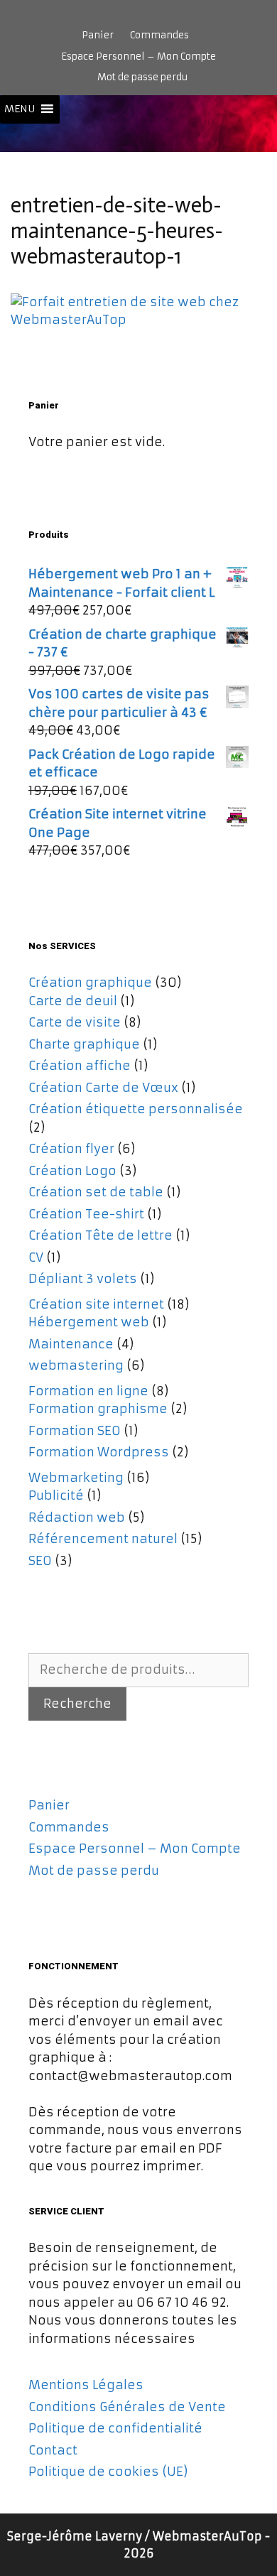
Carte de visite (75, 1022)
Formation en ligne (88, 1391)
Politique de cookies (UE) (108, 2472)
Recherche (77, 1704)
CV (36, 1257)
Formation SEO (75, 1431)
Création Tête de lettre (101, 1235)
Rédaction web (77, 1517)
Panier (98, 35)
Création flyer (71, 1149)
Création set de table (96, 1192)
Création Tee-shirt (86, 1214)
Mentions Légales (86, 2385)
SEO (40, 1561)
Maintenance (71, 1344)
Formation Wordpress (99, 1452)
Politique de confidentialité (115, 2428)
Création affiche (80, 1066)
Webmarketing (76, 1478)
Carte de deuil (73, 1001)
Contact (53, 2450)
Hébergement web (89, 1322)
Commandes (159, 35)
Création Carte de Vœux (103, 1088)
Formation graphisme (98, 1409)
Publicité (56, 1495)
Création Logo (72, 1171)
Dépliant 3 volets (83, 1279)
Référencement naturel (103, 1539)
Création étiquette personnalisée (136, 1109)
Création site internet (96, 1304)
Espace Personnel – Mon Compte (138, 56)
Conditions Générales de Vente (127, 2407)
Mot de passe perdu (142, 77)
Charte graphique (84, 1044)
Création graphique (90, 983)
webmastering (76, 1365)
